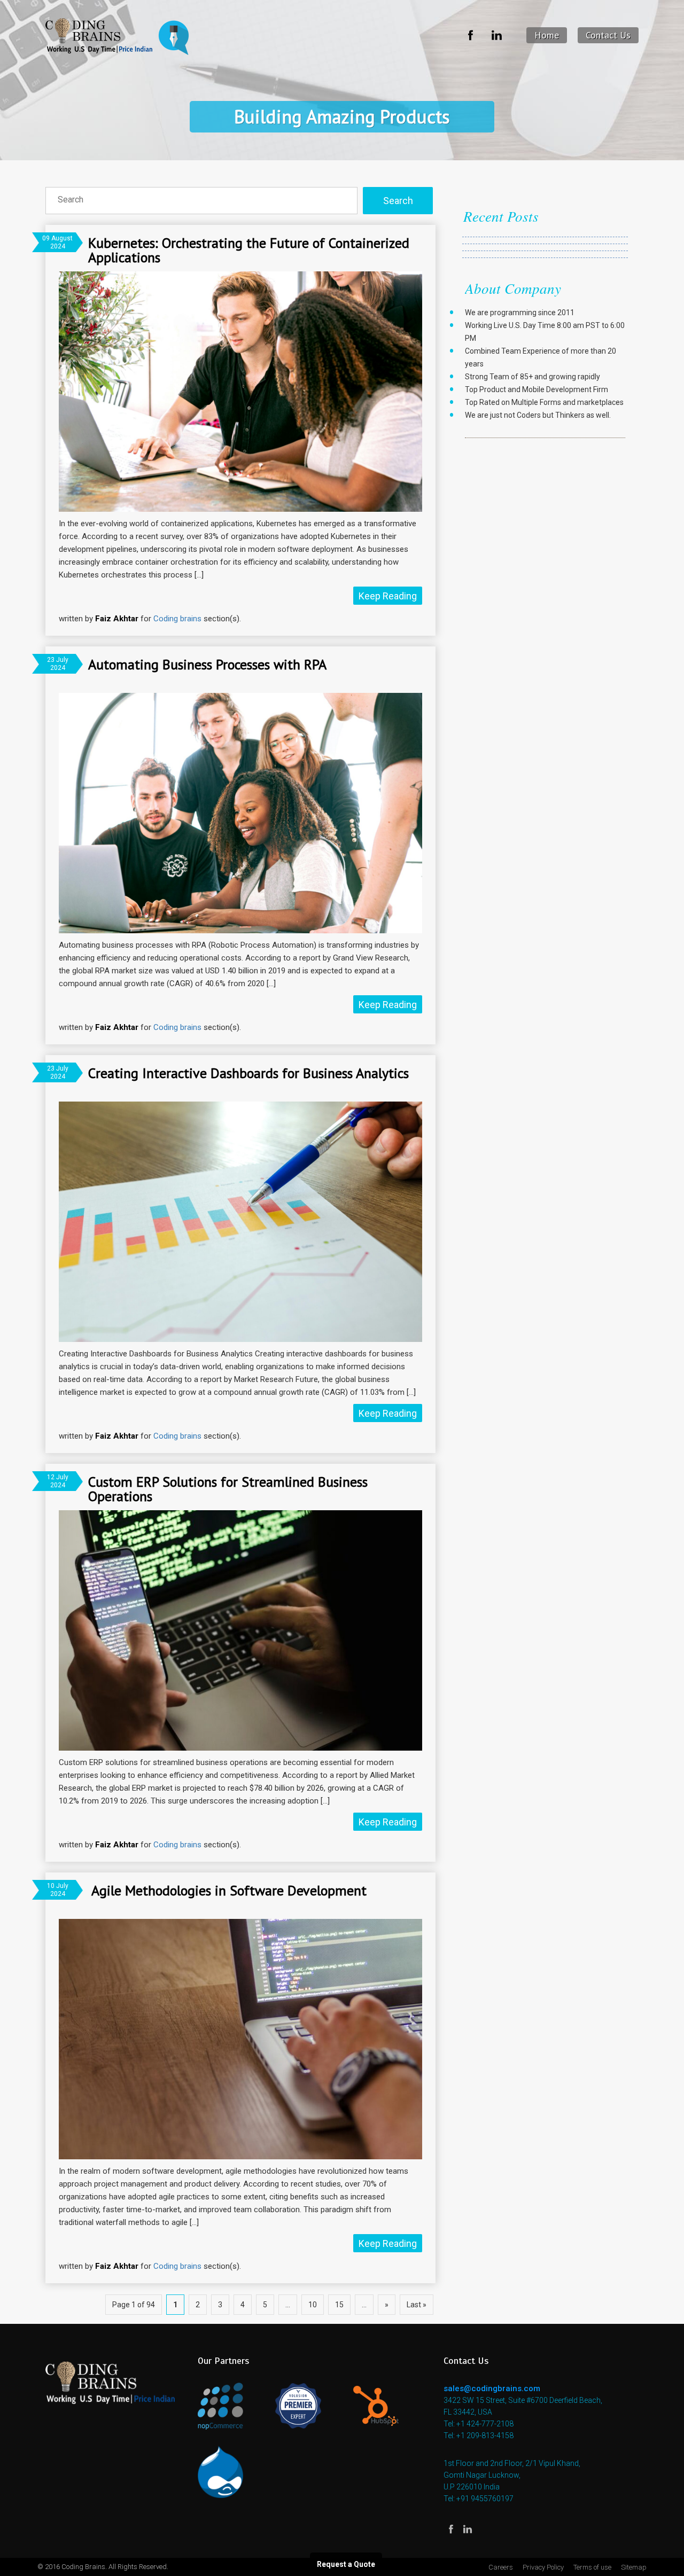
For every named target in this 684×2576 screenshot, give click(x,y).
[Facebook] (471, 36)
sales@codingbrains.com (492, 2388)
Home (547, 35)
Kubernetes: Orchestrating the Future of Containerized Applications (249, 250)
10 (313, 2305)
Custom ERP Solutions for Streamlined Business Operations (228, 1489)
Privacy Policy (543, 2567)
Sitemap (634, 2567)
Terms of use (592, 2567)
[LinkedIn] (498, 36)
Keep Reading (388, 596)
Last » (417, 2305)
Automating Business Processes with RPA (207, 664)
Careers (501, 2567)
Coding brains (177, 619)
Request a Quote (346, 2564)
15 (339, 2305)
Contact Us (608, 35)
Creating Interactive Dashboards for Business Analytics (248, 1073)
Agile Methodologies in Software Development (227, 1890)
